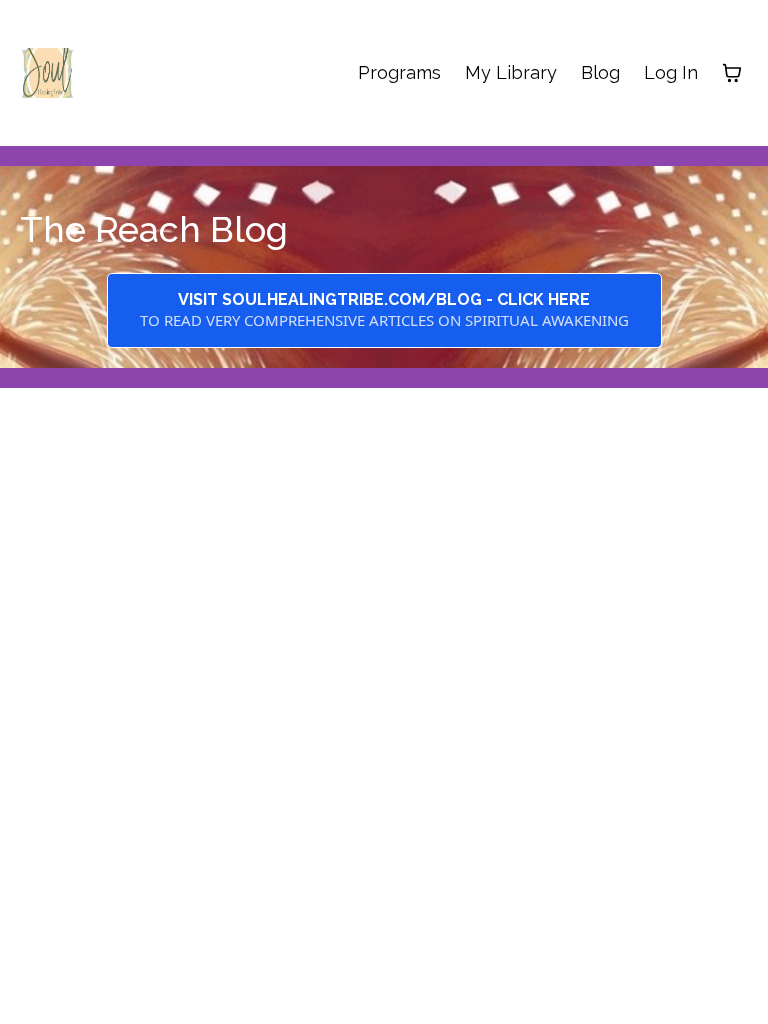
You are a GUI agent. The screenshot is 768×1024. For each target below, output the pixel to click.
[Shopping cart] (732, 73)
